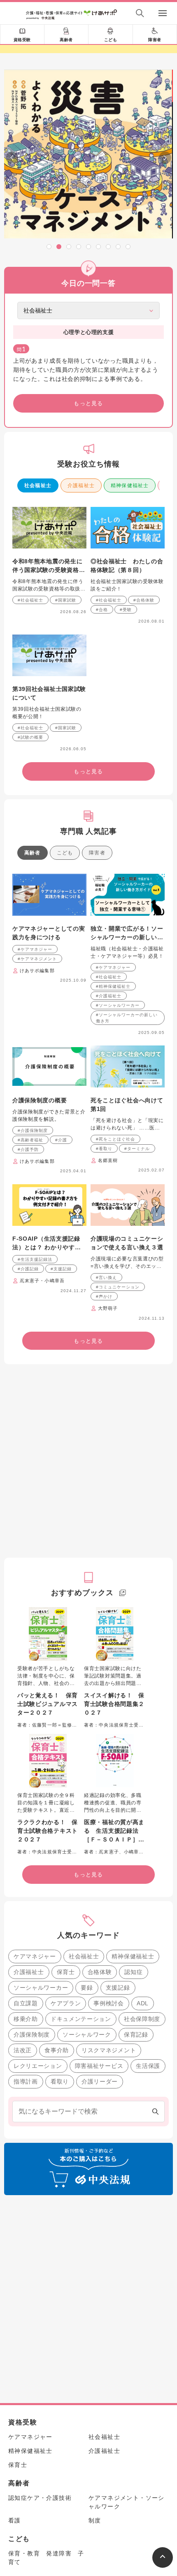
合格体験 (100, 1972)
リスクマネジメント (109, 2050)
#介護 (61, 1140)
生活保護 (148, 2066)
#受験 (126, 610)
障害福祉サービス (99, 2066)
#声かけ (104, 1296)
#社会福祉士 (30, 600)
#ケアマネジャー (35, 949)
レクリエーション (38, 2066)
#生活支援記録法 (35, 1259)
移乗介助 (26, 2019)
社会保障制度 (142, 2019)
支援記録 (118, 1988)
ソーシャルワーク (87, 2035)
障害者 (155, 40)
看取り (60, 2081)
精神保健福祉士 (130, 485)
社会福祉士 (38, 485)
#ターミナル (137, 1149)
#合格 (102, 610)
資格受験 (22, 40)
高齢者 (66, 40)
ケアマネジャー (35, 1956)
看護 (15, 2520)
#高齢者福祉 (30, 1140)
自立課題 (26, 2003)
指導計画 (26, 2081)
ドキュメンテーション (81, 2019)
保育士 (66, 1972)
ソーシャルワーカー (41, 1988)
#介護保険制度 (33, 1130)
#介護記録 (28, 1269)
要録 (87, 1988)
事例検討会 (109, 2003)
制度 (95, 2520)
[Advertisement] (88, 1461)
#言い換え (106, 1277)
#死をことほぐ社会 (115, 1139)
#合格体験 (144, 600)
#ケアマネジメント (37, 959)
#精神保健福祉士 (113, 986)
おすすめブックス (82, 1593)
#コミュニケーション (118, 1287)
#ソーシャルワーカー (118, 1005)
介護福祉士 (81, 485)
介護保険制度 (32, 2035)
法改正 (23, 2050)
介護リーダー (100, 2081)
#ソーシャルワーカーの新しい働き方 (127, 1018)
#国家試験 (66, 600)
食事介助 (57, 2050)
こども (111, 40)
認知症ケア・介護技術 (40, 2498)
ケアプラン (66, 2003)
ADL (143, 2003)
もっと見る (88, 403)
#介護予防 (28, 1149)
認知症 (133, 1972)
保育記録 (136, 2035)
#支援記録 (61, 1269)
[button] (49, 247)
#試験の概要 (30, 737)
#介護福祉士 (109, 996)
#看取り (104, 1149)
